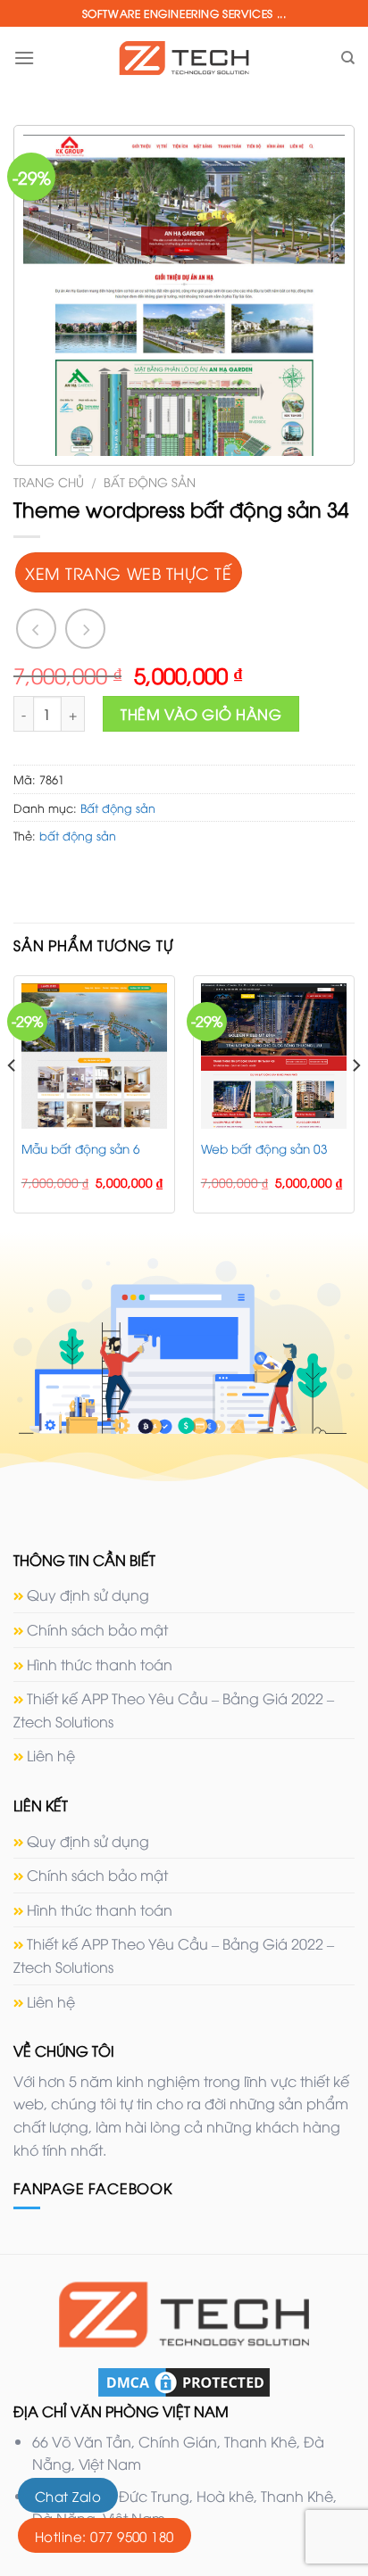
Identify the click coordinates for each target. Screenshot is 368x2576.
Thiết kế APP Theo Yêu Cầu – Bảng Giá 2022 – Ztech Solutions (174, 1710)
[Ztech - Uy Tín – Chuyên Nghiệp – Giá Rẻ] (184, 58)
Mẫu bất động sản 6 (81, 1148)
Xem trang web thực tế (128, 572)
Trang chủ (49, 481)
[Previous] (13, 1102)
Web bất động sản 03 (264, 1148)
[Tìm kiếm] (348, 58)
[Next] (355, 1102)
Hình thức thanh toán (100, 1664)
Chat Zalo (68, 2496)
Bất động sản (150, 481)
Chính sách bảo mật (97, 1629)
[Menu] (24, 58)
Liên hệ (51, 1755)
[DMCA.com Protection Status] (184, 2381)
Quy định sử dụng (88, 1594)
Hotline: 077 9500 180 (105, 2536)
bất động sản (78, 835)
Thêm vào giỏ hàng (201, 714)
